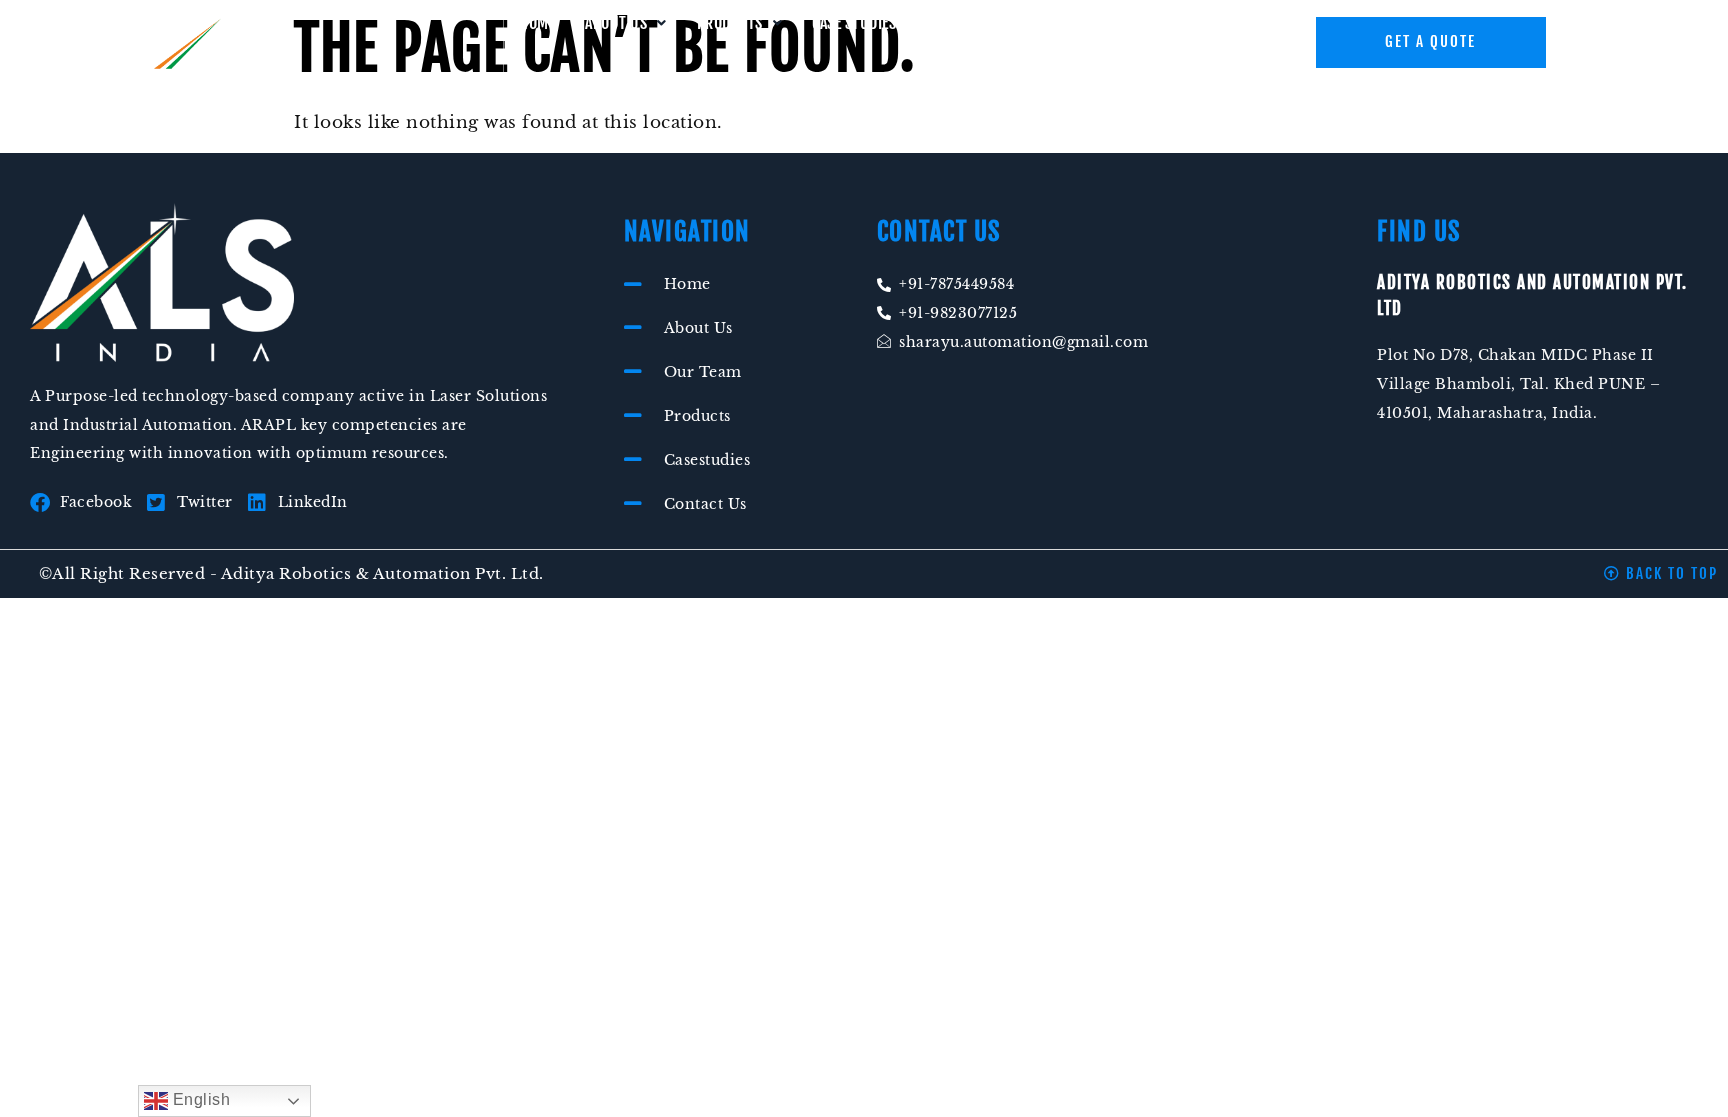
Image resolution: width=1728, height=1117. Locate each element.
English (199, 1099)
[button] (626, 23)
